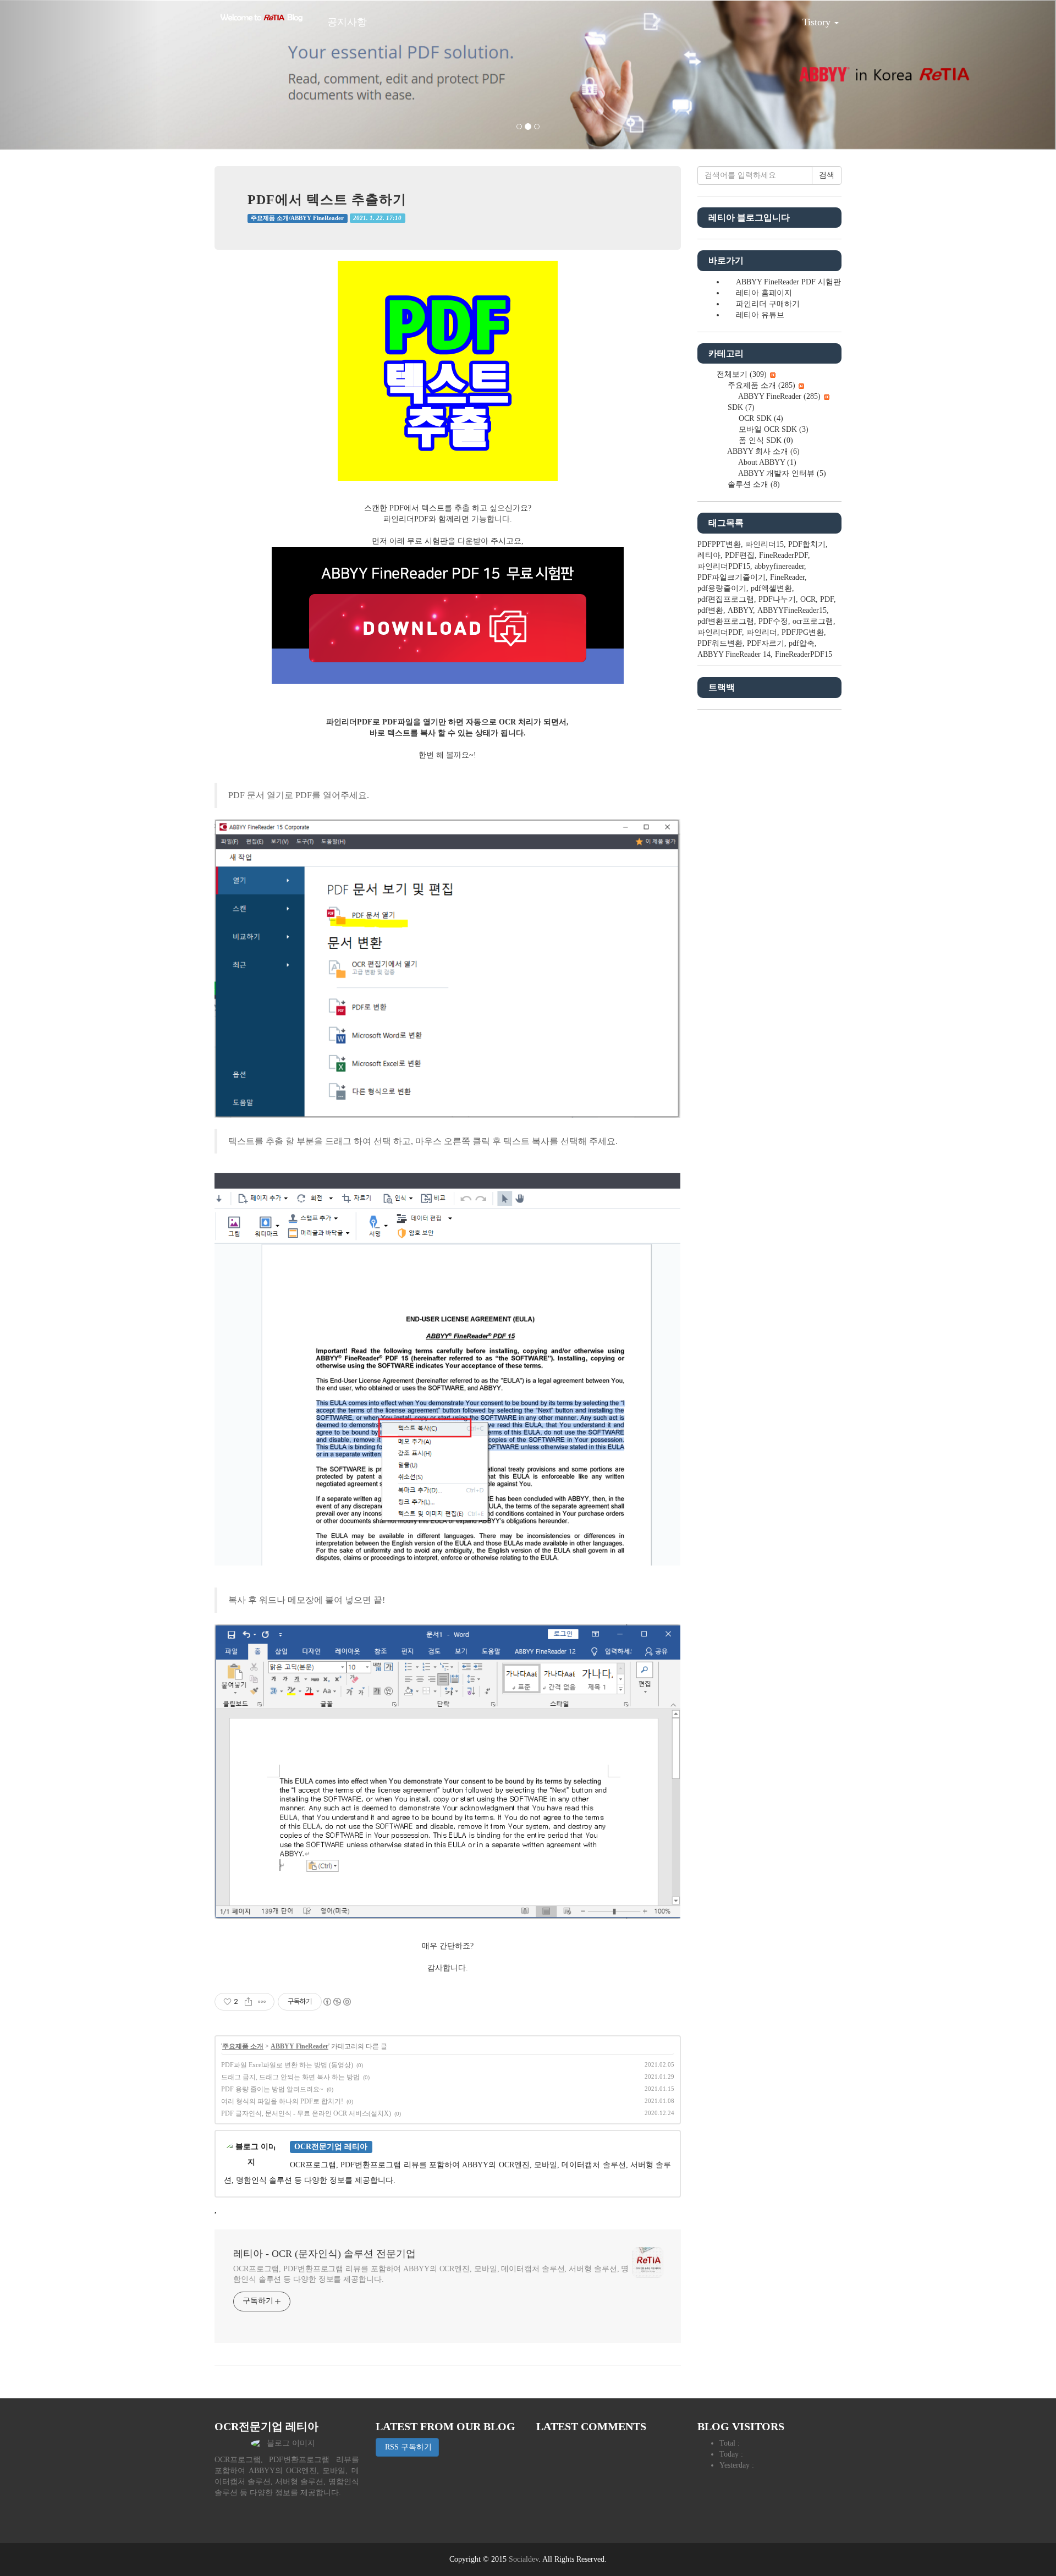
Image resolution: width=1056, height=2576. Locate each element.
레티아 (709, 555)
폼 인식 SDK (765, 440)
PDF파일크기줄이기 (732, 577)
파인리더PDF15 (724, 566)
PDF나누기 (777, 599)
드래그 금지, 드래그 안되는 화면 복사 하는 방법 (290, 2077)
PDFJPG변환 (803, 632)
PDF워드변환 (720, 643)
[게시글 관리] (262, 2002)
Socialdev (524, 2559)
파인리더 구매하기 (768, 304)
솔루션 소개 (753, 484)
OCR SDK (760, 418)
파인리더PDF (720, 632)
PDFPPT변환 (719, 544)
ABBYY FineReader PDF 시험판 (788, 282)
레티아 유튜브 (760, 315)
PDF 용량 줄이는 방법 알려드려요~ (272, 2089)
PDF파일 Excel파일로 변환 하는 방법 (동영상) (287, 2065)
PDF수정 (773, 621)
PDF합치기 (807, 544)
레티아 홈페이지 (764, 293)
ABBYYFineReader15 (792, 610)
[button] (79, 75)
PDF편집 (740, 555)
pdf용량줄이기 (722, 588)
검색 (827, 175)
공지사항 (347, 22)
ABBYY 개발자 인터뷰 (781, 473)
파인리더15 (765, 544)
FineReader (787, 577)
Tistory (818, 22)
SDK (740, 407)
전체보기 (741, 374)
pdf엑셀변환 (771, 588)
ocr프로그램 (813, 621)
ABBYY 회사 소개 (763, 451)
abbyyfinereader (779, 566)
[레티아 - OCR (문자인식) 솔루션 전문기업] (261, 18)
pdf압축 (802, 643)
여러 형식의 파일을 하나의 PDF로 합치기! (282, 2101)
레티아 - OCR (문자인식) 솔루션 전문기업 (324, 2254)
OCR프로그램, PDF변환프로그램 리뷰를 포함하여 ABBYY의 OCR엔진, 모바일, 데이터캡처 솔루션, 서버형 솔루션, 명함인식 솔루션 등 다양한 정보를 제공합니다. (431, 2274)
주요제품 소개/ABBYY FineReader (297, 218)
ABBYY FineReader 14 (734, 654)
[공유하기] (248, 2002)
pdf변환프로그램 (726, 621)
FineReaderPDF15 (804, 654)
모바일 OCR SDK (772, 429)
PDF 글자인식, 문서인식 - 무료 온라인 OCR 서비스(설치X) (306, 2113)
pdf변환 (710, 610)
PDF (827, 599)
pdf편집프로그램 (726, 599)
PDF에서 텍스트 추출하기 (327, 200)
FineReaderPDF (783, 555)
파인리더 (762, 632)
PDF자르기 (766, 643)
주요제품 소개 (243, 2046)
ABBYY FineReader (299, 2046)
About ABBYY (766, 462)
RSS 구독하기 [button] (407, 2447)
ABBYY (740, 610)
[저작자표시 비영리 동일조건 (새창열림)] (337, 2002)
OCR (808, 599)
